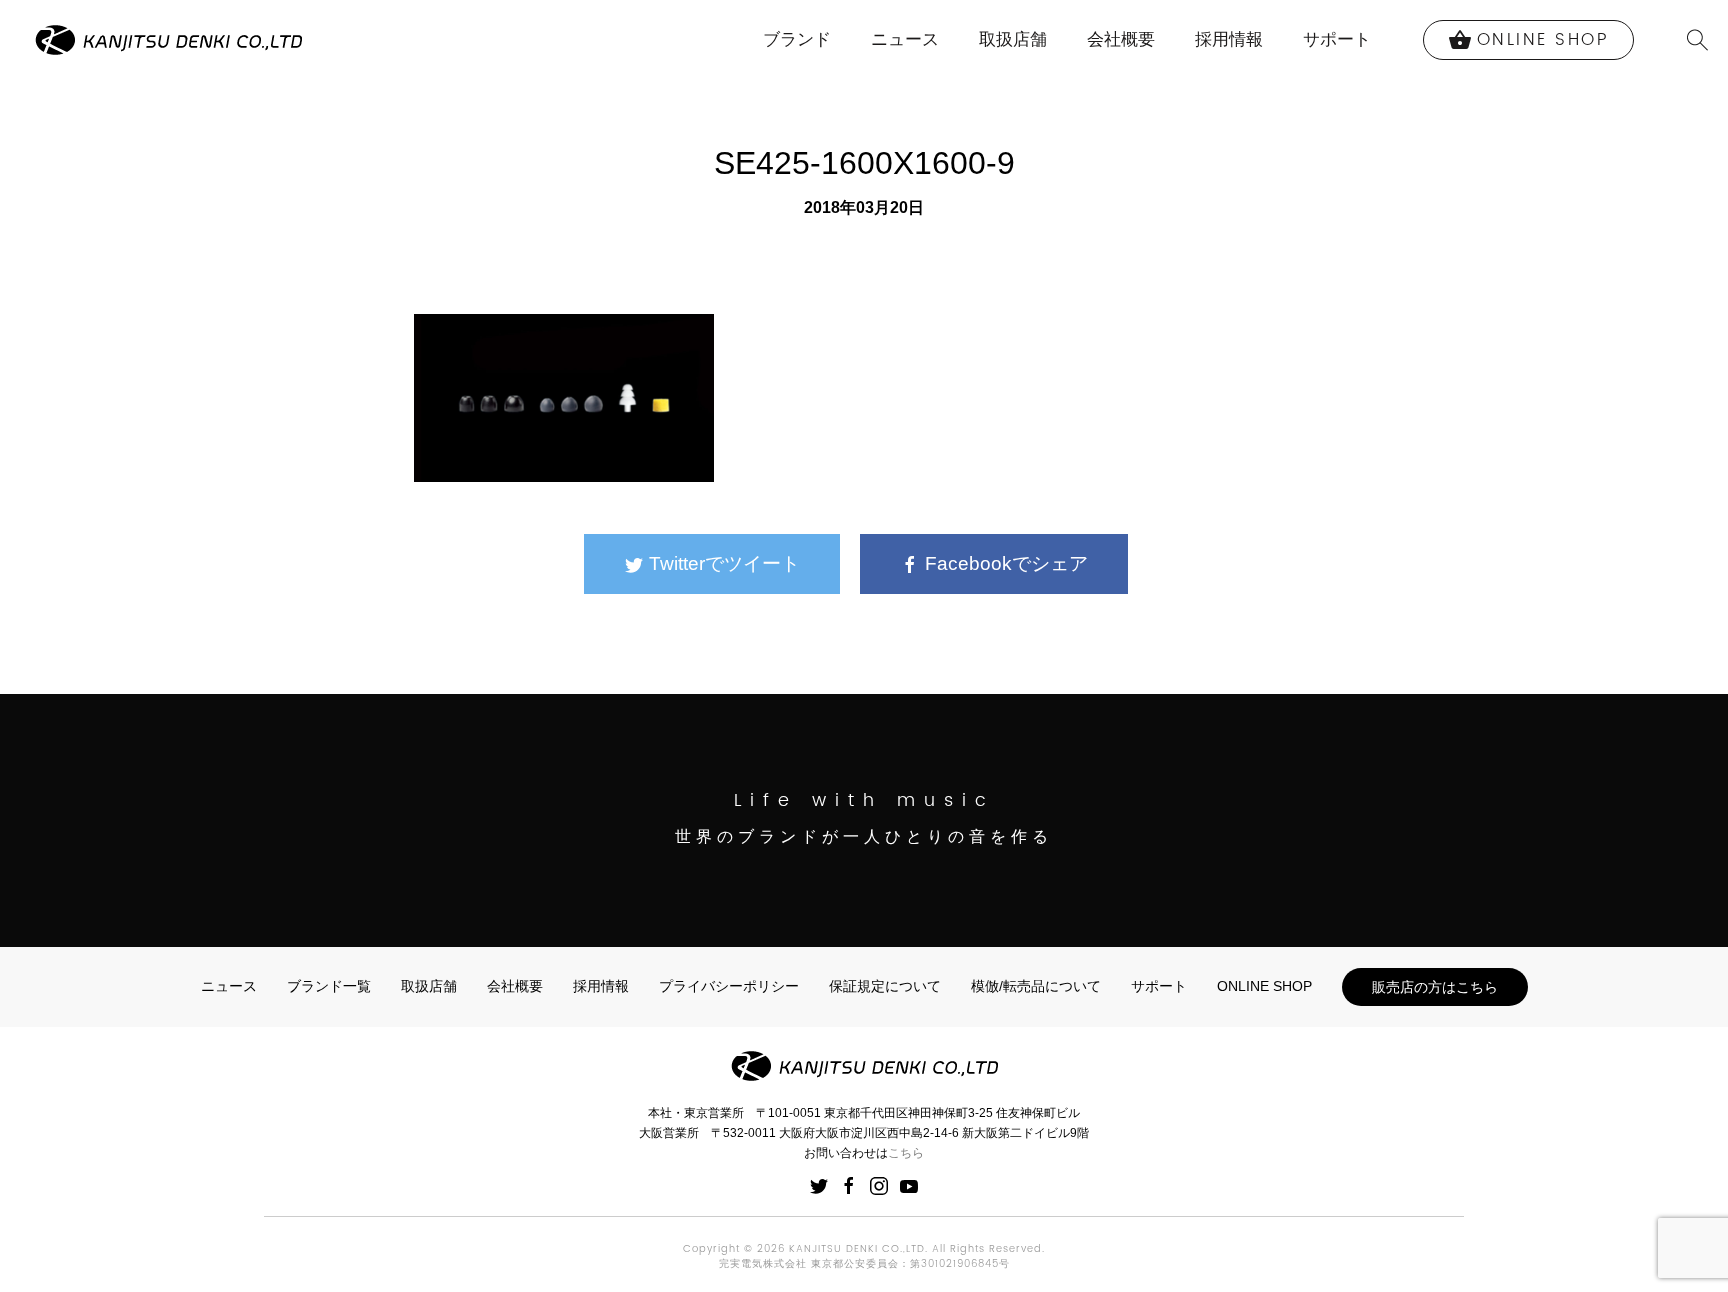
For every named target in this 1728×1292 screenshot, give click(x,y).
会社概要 (1121, 39)
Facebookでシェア (1004, 563)
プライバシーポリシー (729, 986)
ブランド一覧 (329, 986)
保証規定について (885, 986)
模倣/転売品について (1036, 986)
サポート (1337, 39)
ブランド (797, 39)
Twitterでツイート (722, 563)
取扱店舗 (1013, 39)
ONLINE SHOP (1264, 986)
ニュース (905, 39)
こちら (906, 1153)
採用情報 (1229, 39)
